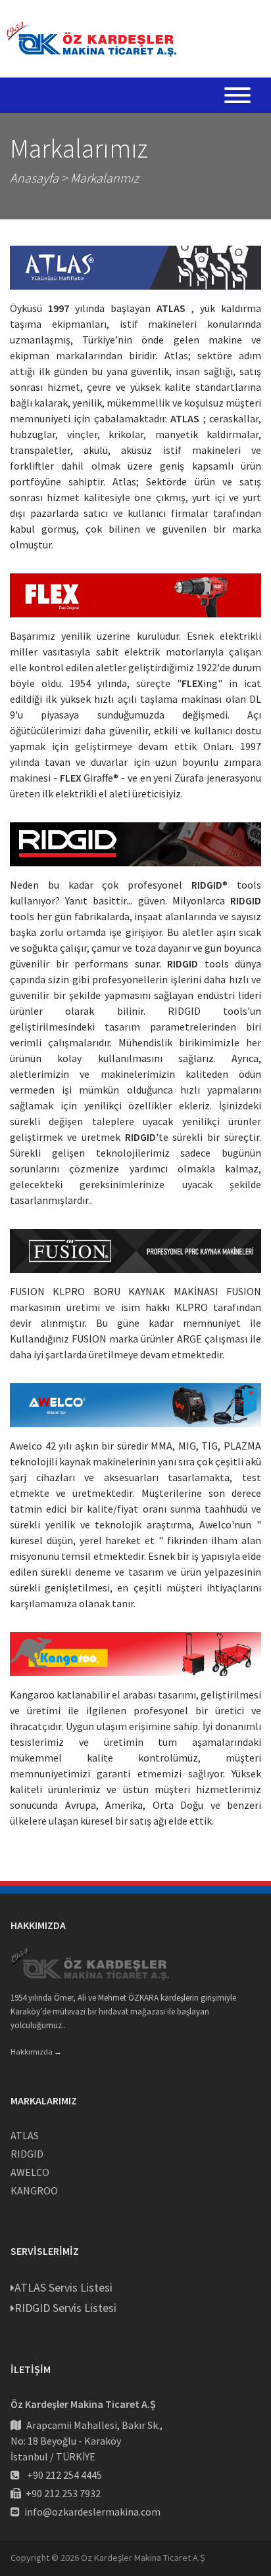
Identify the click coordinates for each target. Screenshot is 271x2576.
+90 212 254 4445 (64, 2475)
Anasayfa (34, 178)
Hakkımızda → (36, 2052)
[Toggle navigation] (237, 97)
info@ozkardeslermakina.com (92, 2512)
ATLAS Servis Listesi (63, 2287)
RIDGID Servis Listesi (65, 2308)
